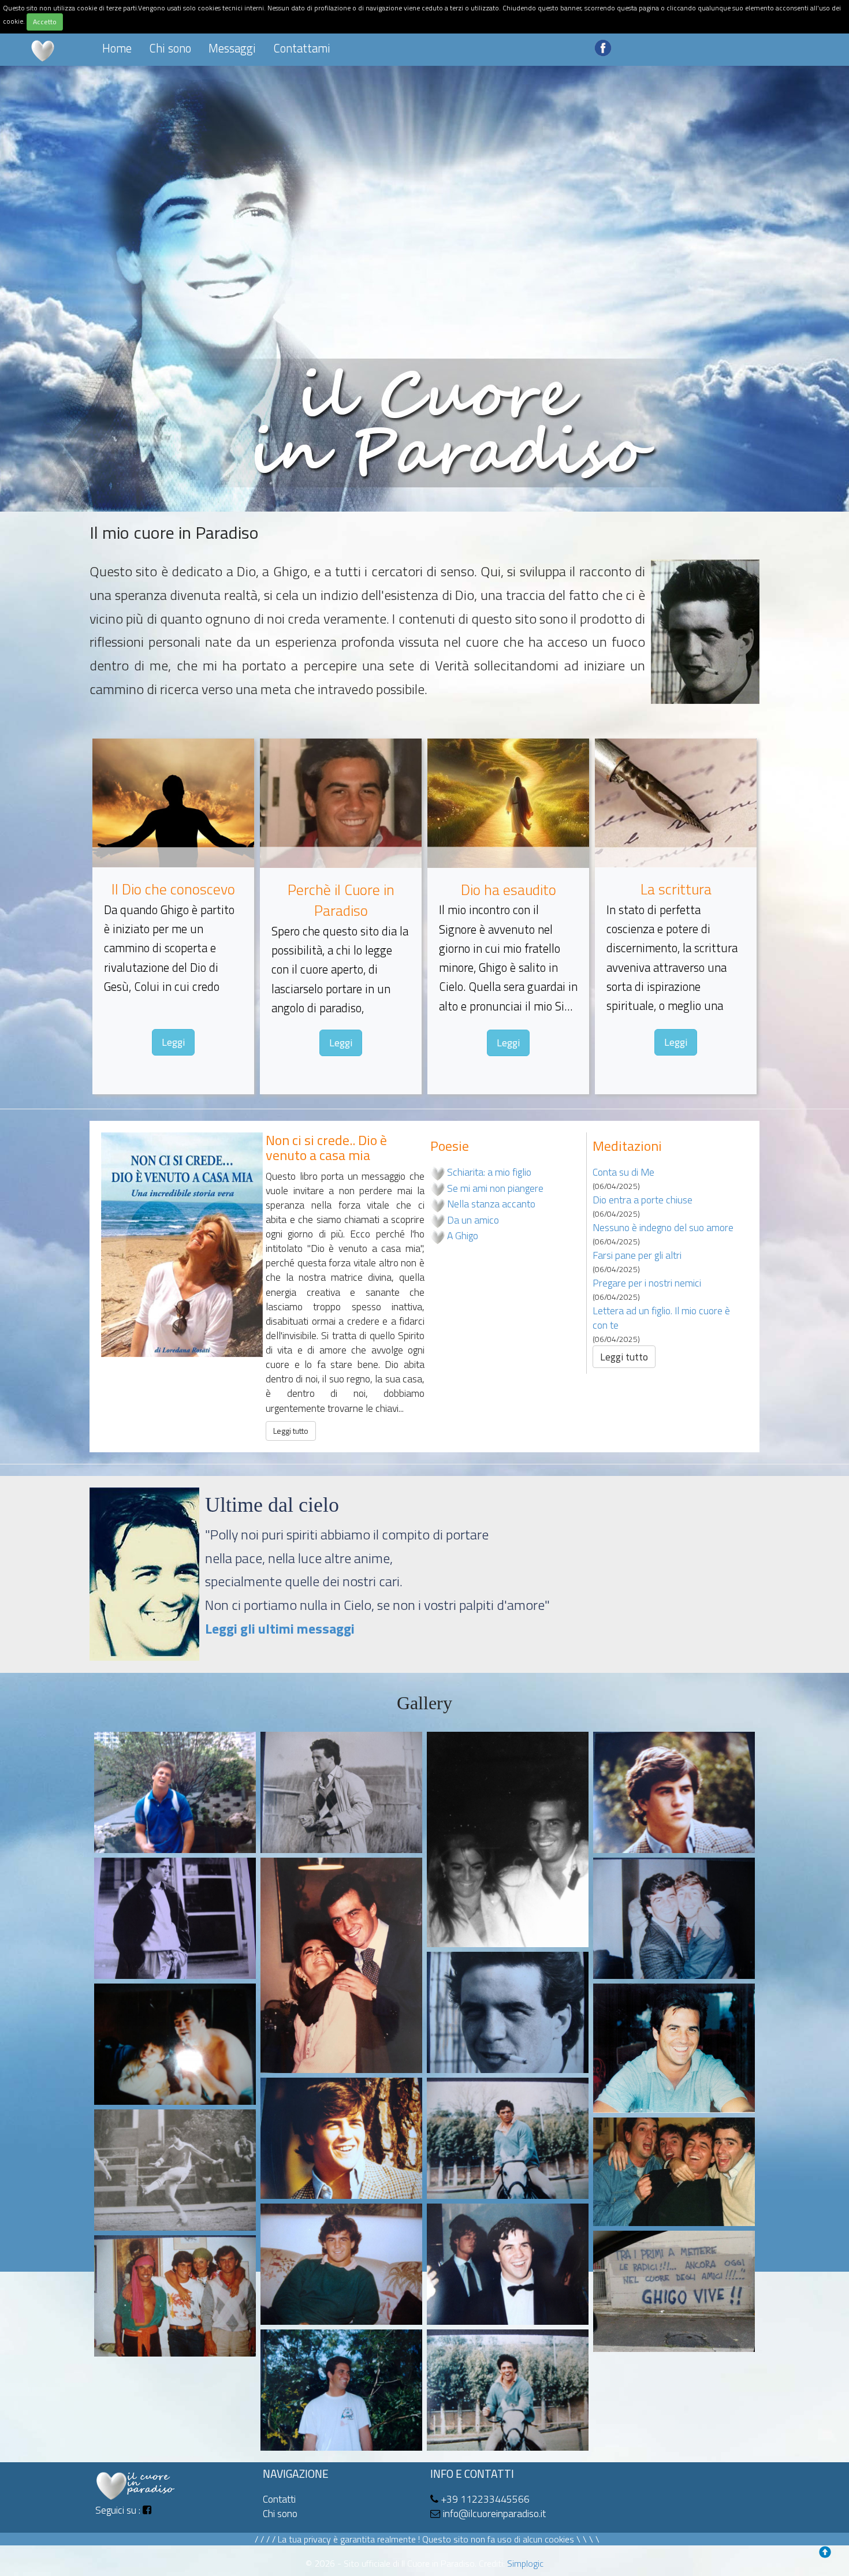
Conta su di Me (623, 1172)
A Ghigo (463, 1235)
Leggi (173, 1042)
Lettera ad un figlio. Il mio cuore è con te (661, 1318)
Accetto (45, 22)
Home (117, 48)
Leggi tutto (291, 1431)
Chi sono (170, 48)
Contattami (302, 48)
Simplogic (525, 2563)
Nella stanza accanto (491, 1204)
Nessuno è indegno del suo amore (663, 1227)
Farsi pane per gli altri (637, 1255)
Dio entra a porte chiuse (643, 1200)
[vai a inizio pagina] (828, 2555)
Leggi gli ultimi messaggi (280, 1628)
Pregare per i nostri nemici (647, 1283)
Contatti (279, 2499)
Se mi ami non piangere (495, 1188)
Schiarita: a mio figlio (489, 1172)
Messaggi (232, 48)
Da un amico (473, 1220)
